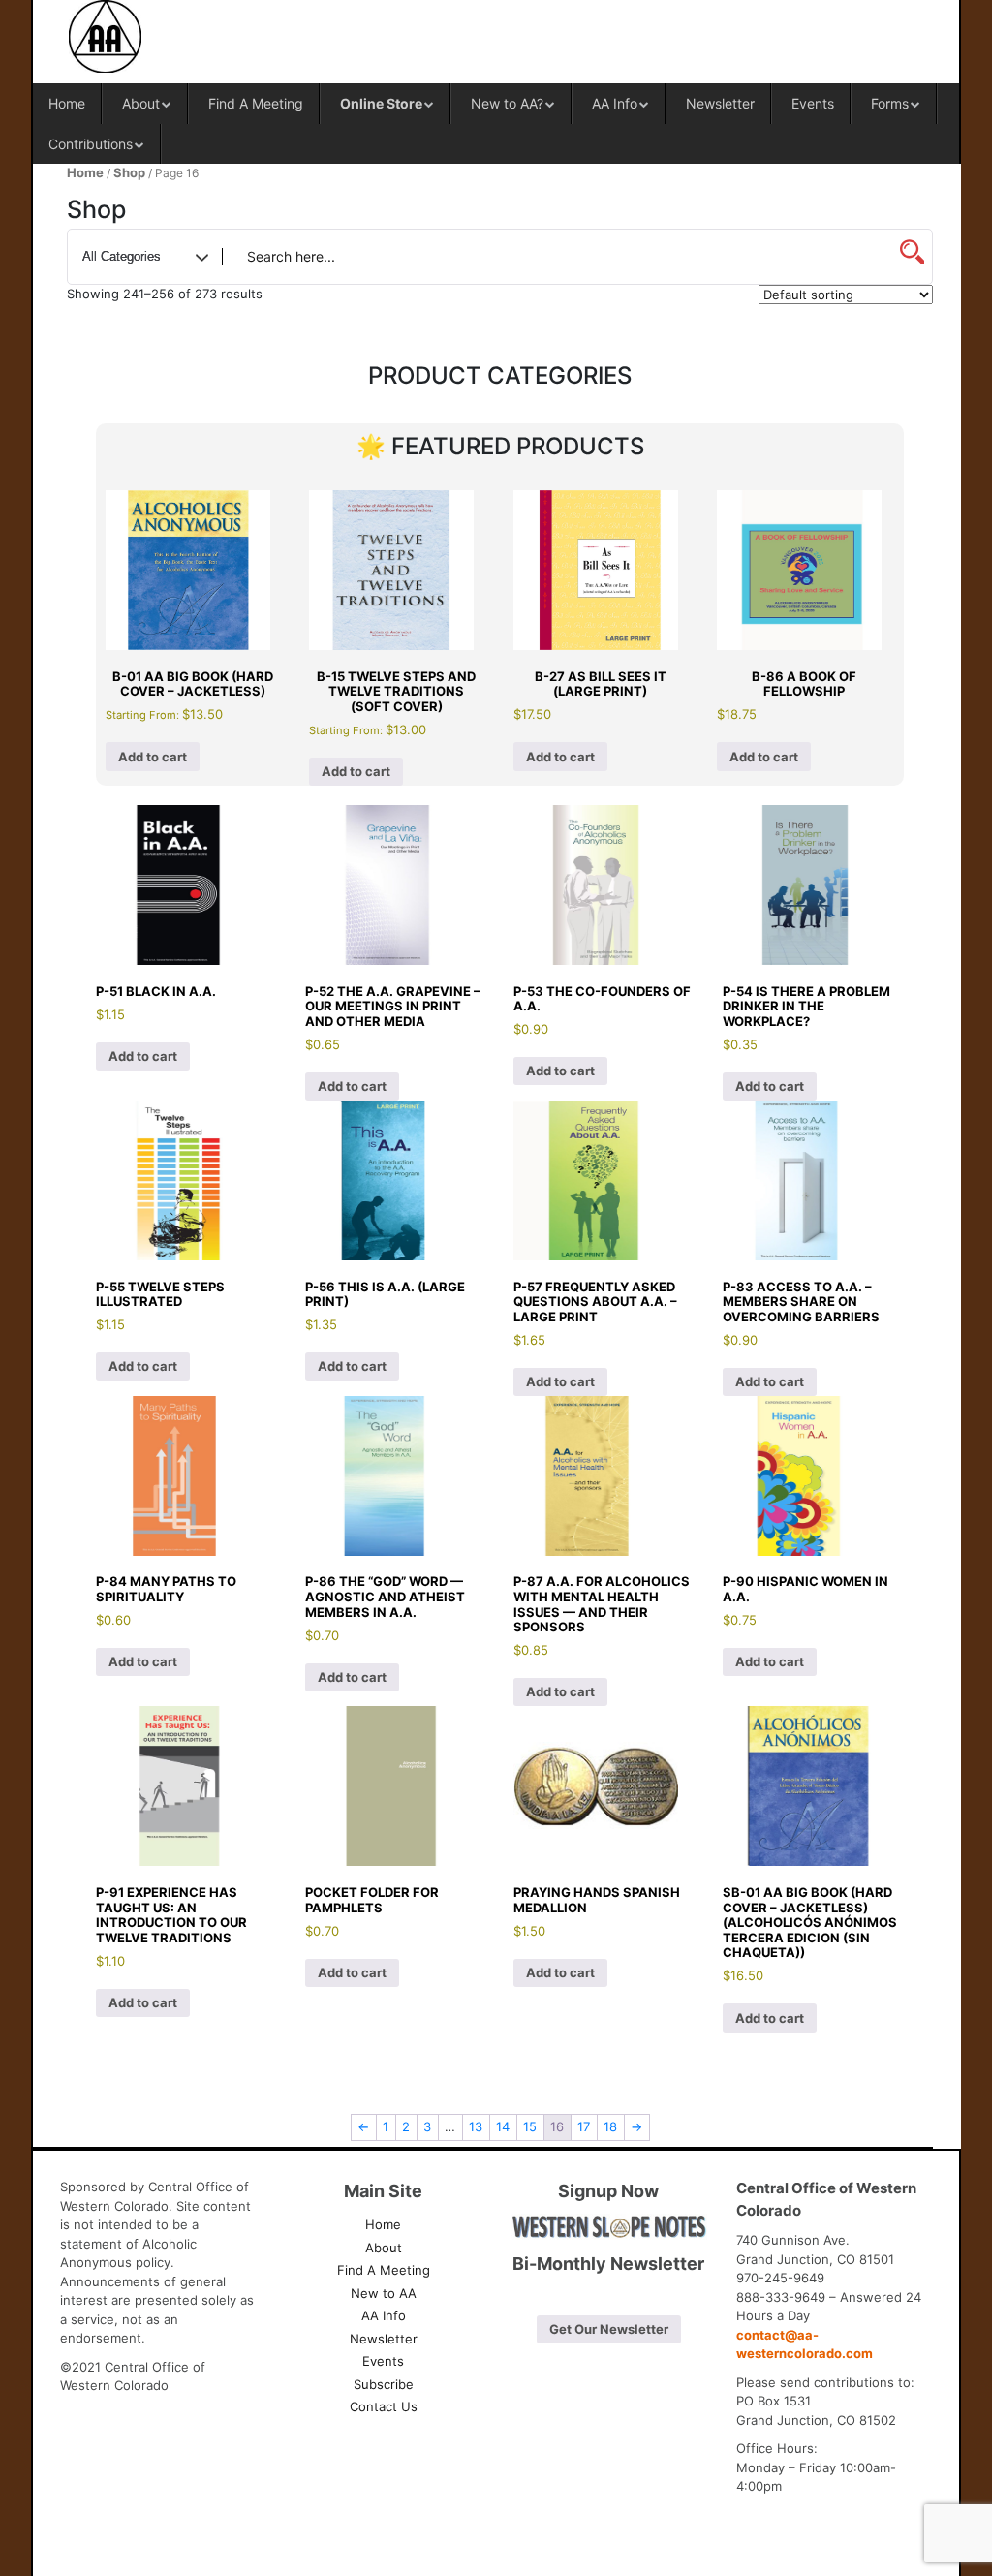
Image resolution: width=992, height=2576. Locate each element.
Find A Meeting (256, 103)
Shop (129, 172)
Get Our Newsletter (609, 2329)
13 (476, 2126)
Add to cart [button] (153, 757)
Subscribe (384, 2384)
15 (530, 2126)
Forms (890, 103)
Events (813, 103)
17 (584, 2126)
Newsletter (720, 103)
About (141, 103)
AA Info (615, 103)
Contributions (91, 144)
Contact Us (384, 2406)
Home (67, 103)
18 (610, 2126)
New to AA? (507, 103)
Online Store (381, 103)
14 (503, 2126)
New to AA (384, 2293)
